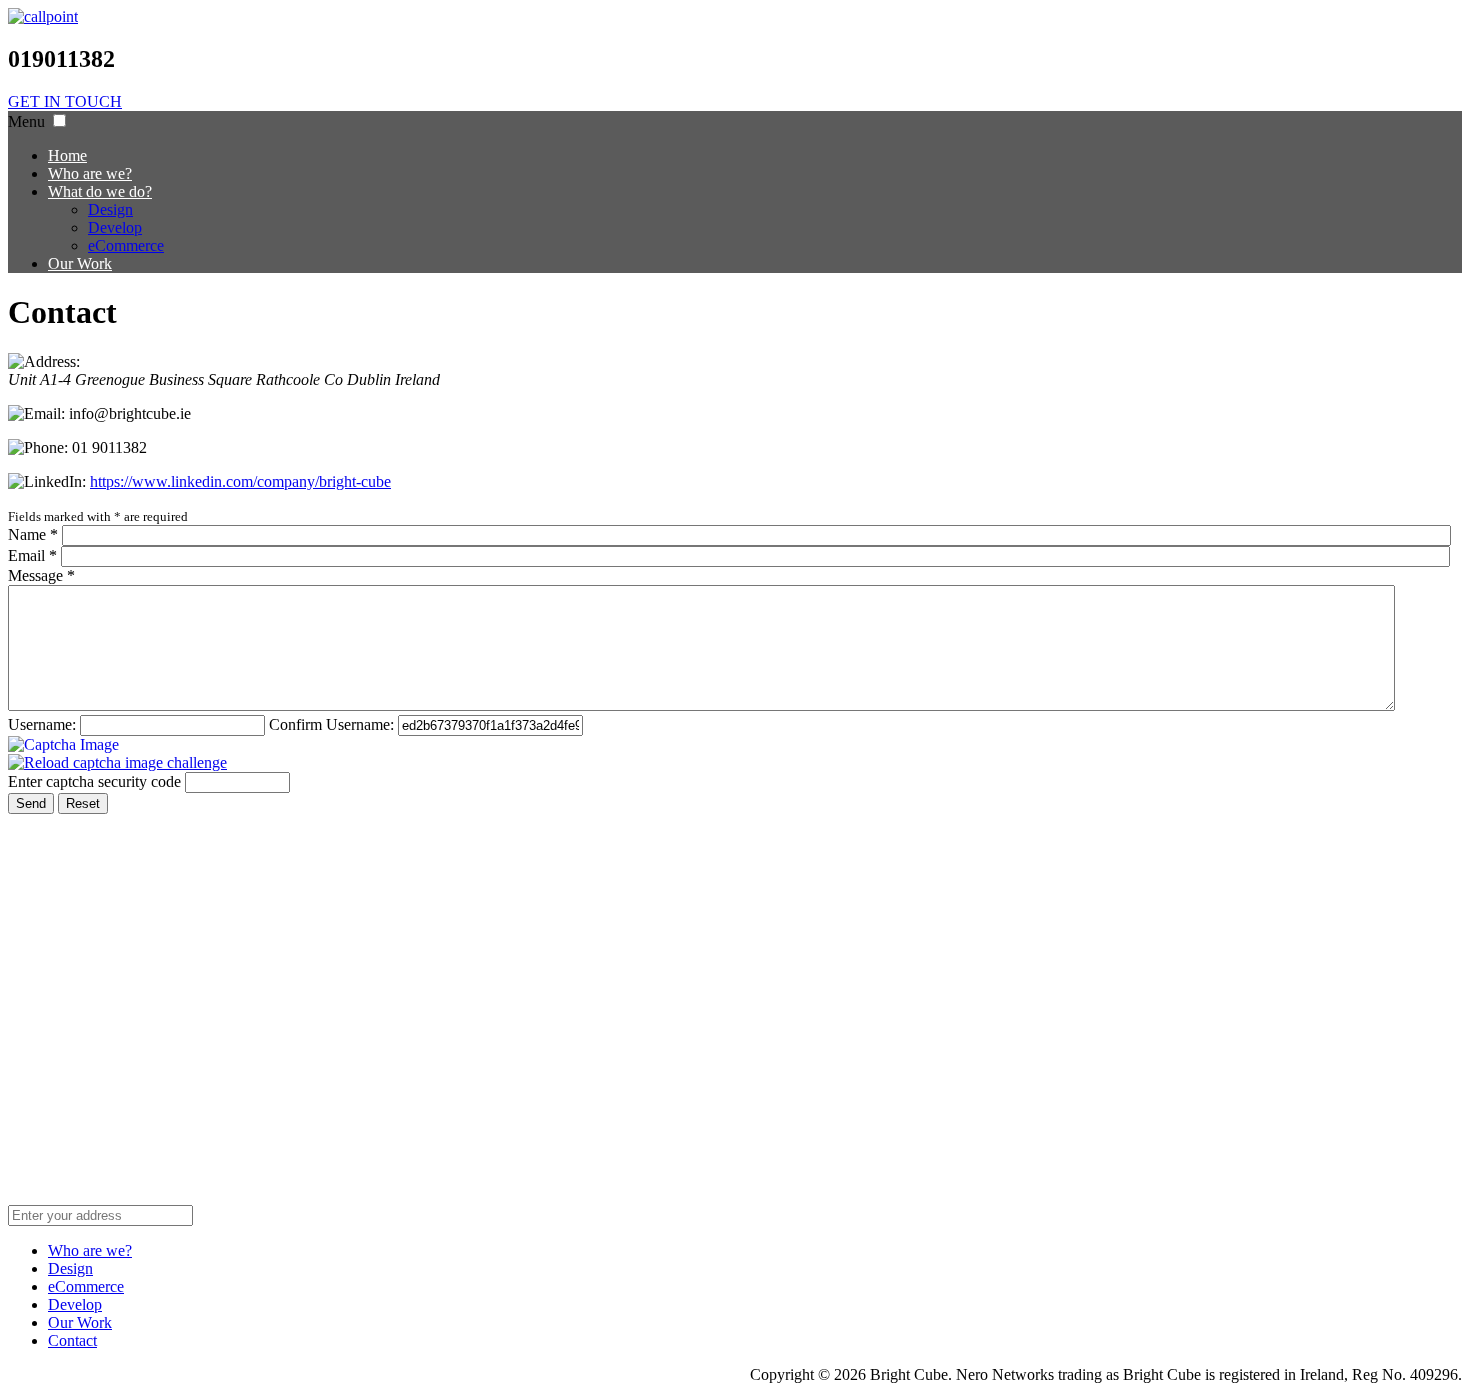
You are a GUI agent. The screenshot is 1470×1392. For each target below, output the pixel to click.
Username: (42, 724)
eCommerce (86, 1286)
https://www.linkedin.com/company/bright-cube (240, 481)
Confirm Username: (331, 724)
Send (31, 803)
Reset (83, 803)
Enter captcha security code (94, 781)
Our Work (80, 1322)
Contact (72, 1340)
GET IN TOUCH (65, 101)
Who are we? (90, 1250)
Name (33, 534)
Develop (75, 1304)
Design (70, 1268)
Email (32, 555)
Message (41, 575)
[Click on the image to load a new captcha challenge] (66, 745)
